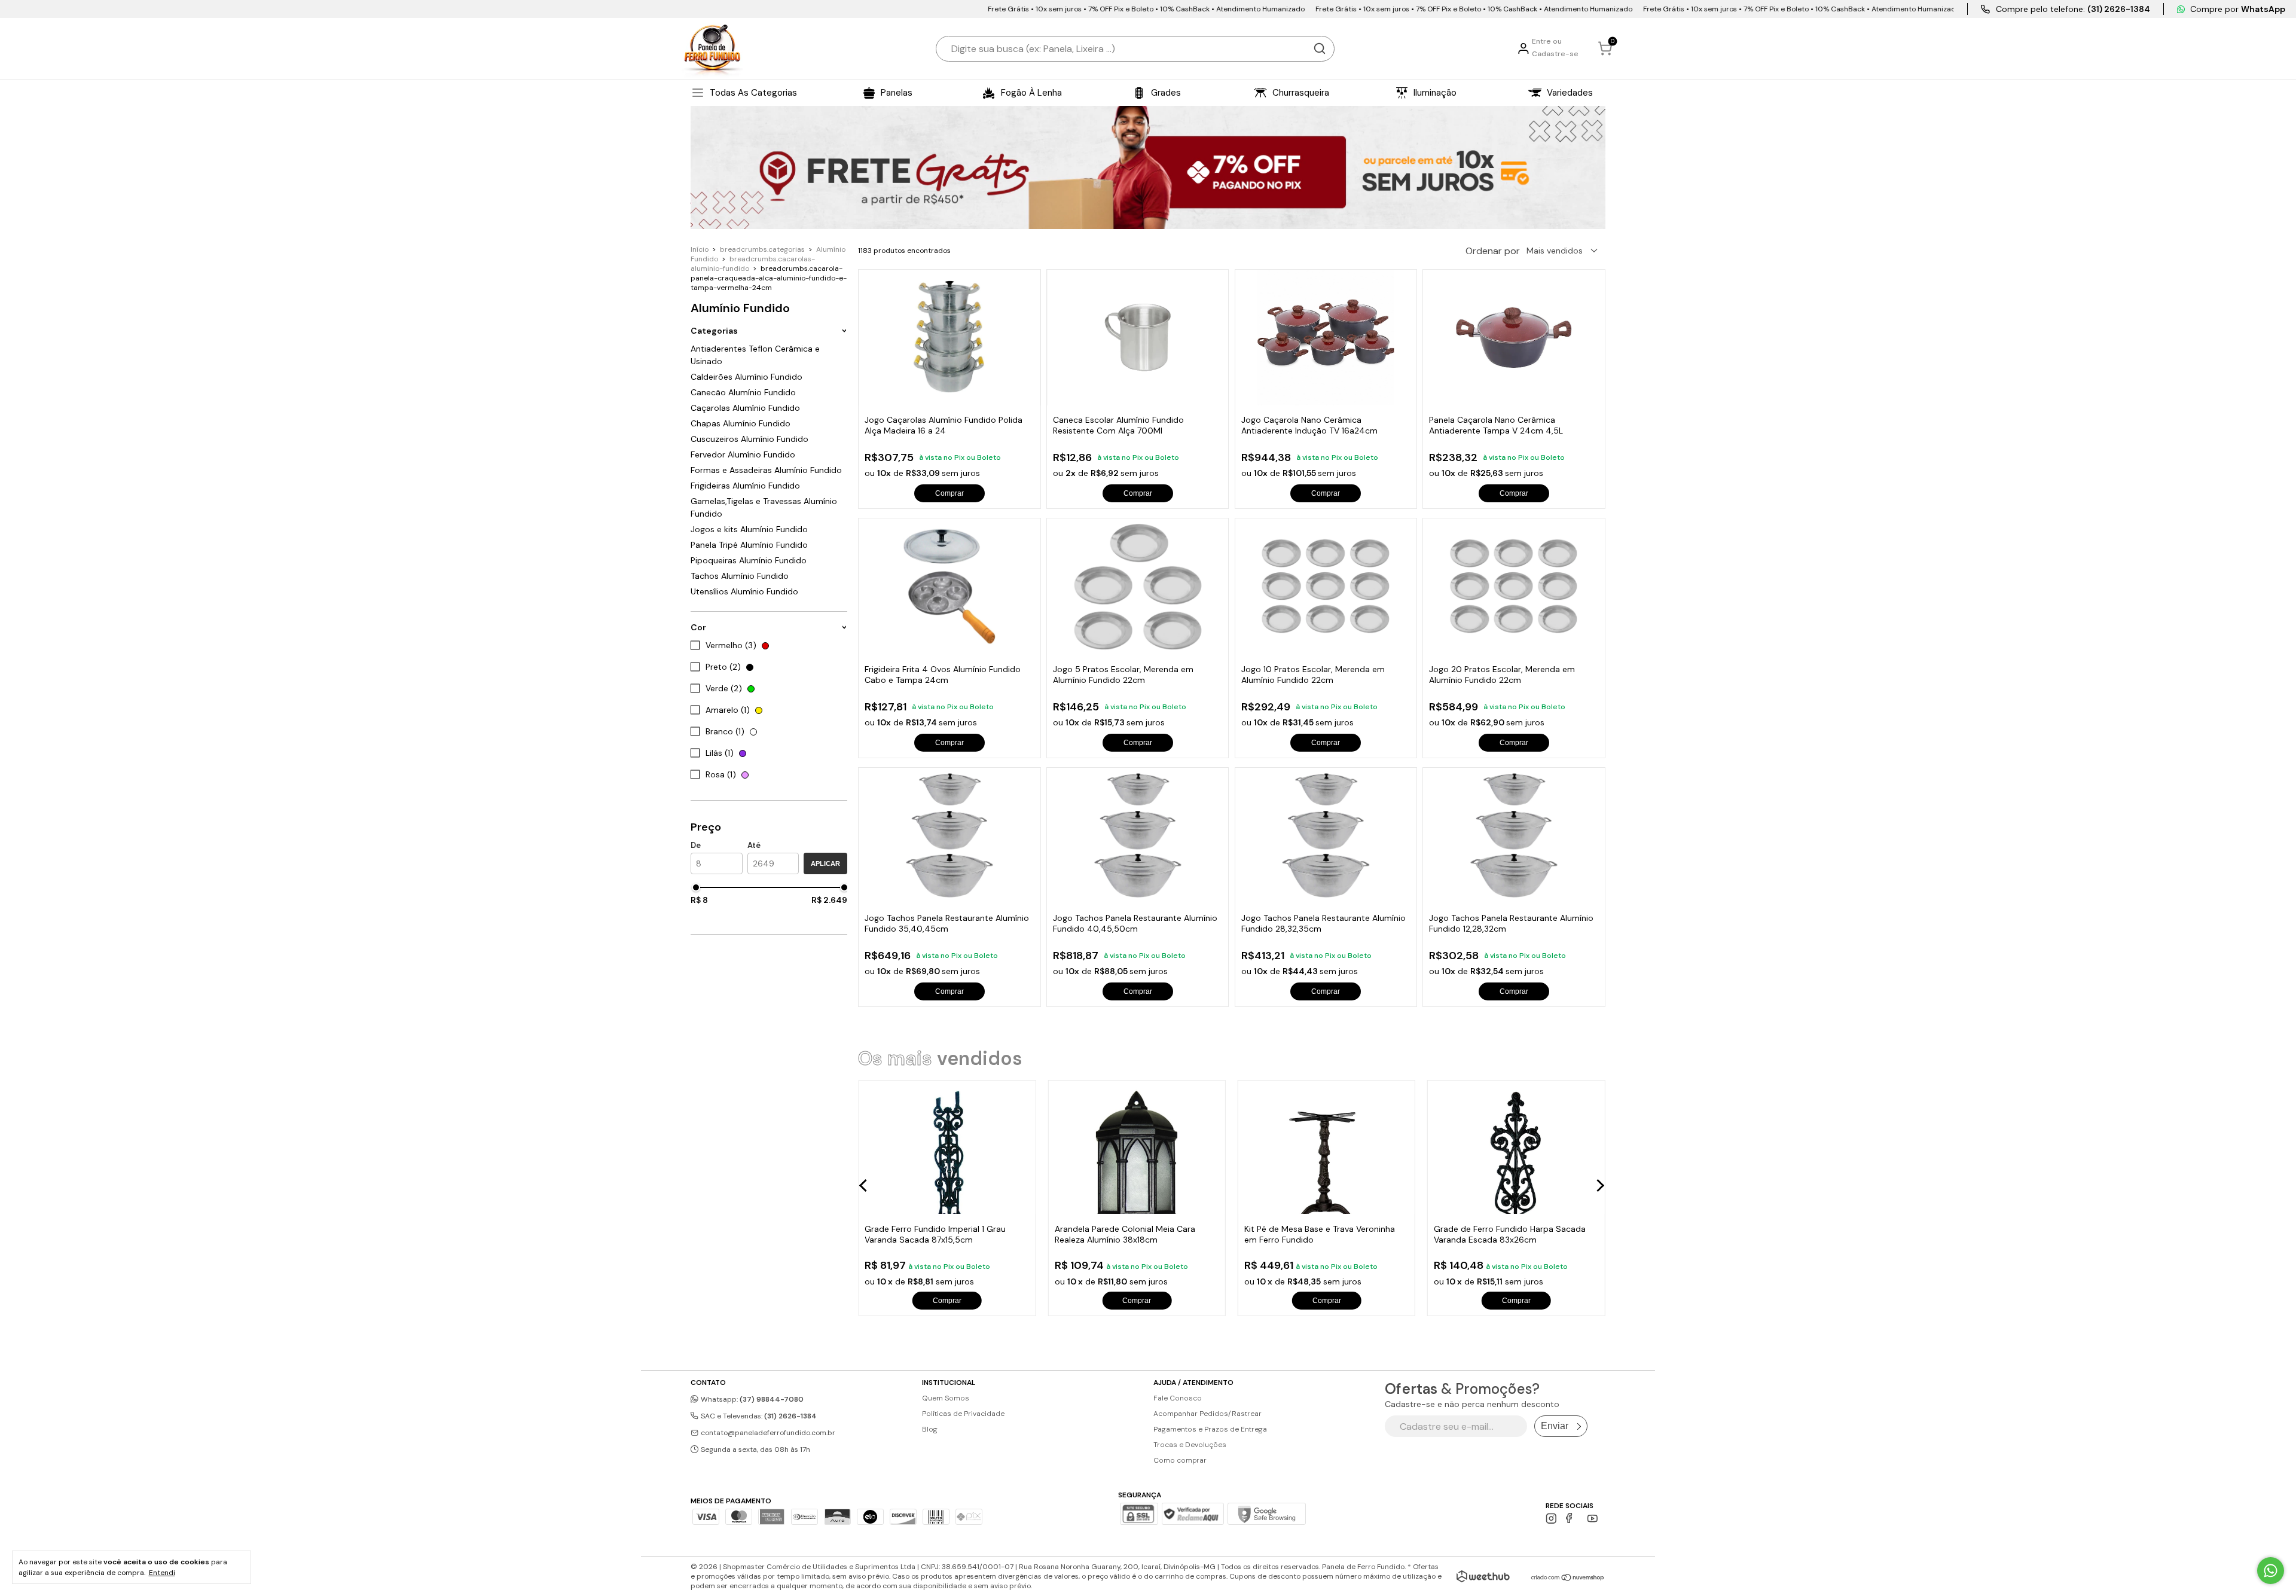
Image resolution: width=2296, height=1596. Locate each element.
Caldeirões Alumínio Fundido (746, 377)
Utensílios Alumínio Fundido (744, 591)
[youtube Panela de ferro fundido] (1593, 1519)
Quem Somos (946, 1398)
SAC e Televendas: (758, 1416)
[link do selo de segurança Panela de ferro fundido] (1193, 1515)
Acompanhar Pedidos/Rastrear (1207, 1414)
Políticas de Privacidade (963, 1414)
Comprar (949, 493)
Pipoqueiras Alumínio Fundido (749, 560)
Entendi (162, 1573)
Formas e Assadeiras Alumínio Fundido (766, 470)
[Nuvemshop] (1568, 1578)
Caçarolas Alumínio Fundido (745, 408)
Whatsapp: (751, 1399)
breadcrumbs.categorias (762, 249)
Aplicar (825, 863)
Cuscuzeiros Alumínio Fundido (749, 439)
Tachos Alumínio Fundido (740, 576)
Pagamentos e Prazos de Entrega (1210, 1429)
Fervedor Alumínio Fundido (743, 454)
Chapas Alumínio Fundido (741, 423)
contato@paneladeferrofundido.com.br (768, 1433)
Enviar (1555, 1426)
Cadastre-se (1555, 54)
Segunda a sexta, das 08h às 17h (755, 1449)
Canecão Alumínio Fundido (743, 392)
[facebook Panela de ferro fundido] (1572, 1519)
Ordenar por (1493, 251)
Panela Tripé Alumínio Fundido (749, 545)
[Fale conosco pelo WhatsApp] (2271, 1571)
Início (700, 249)
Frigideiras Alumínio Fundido (745, 486)
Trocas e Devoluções (1190, 1445)
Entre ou (1547, 41)
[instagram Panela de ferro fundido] (1551, 1519)
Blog (930, 1429)
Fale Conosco (1178, 1398)
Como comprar (1180, 1460)
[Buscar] (1320, 48)
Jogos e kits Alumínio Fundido (749, 529)
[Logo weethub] (1483, 1576)
